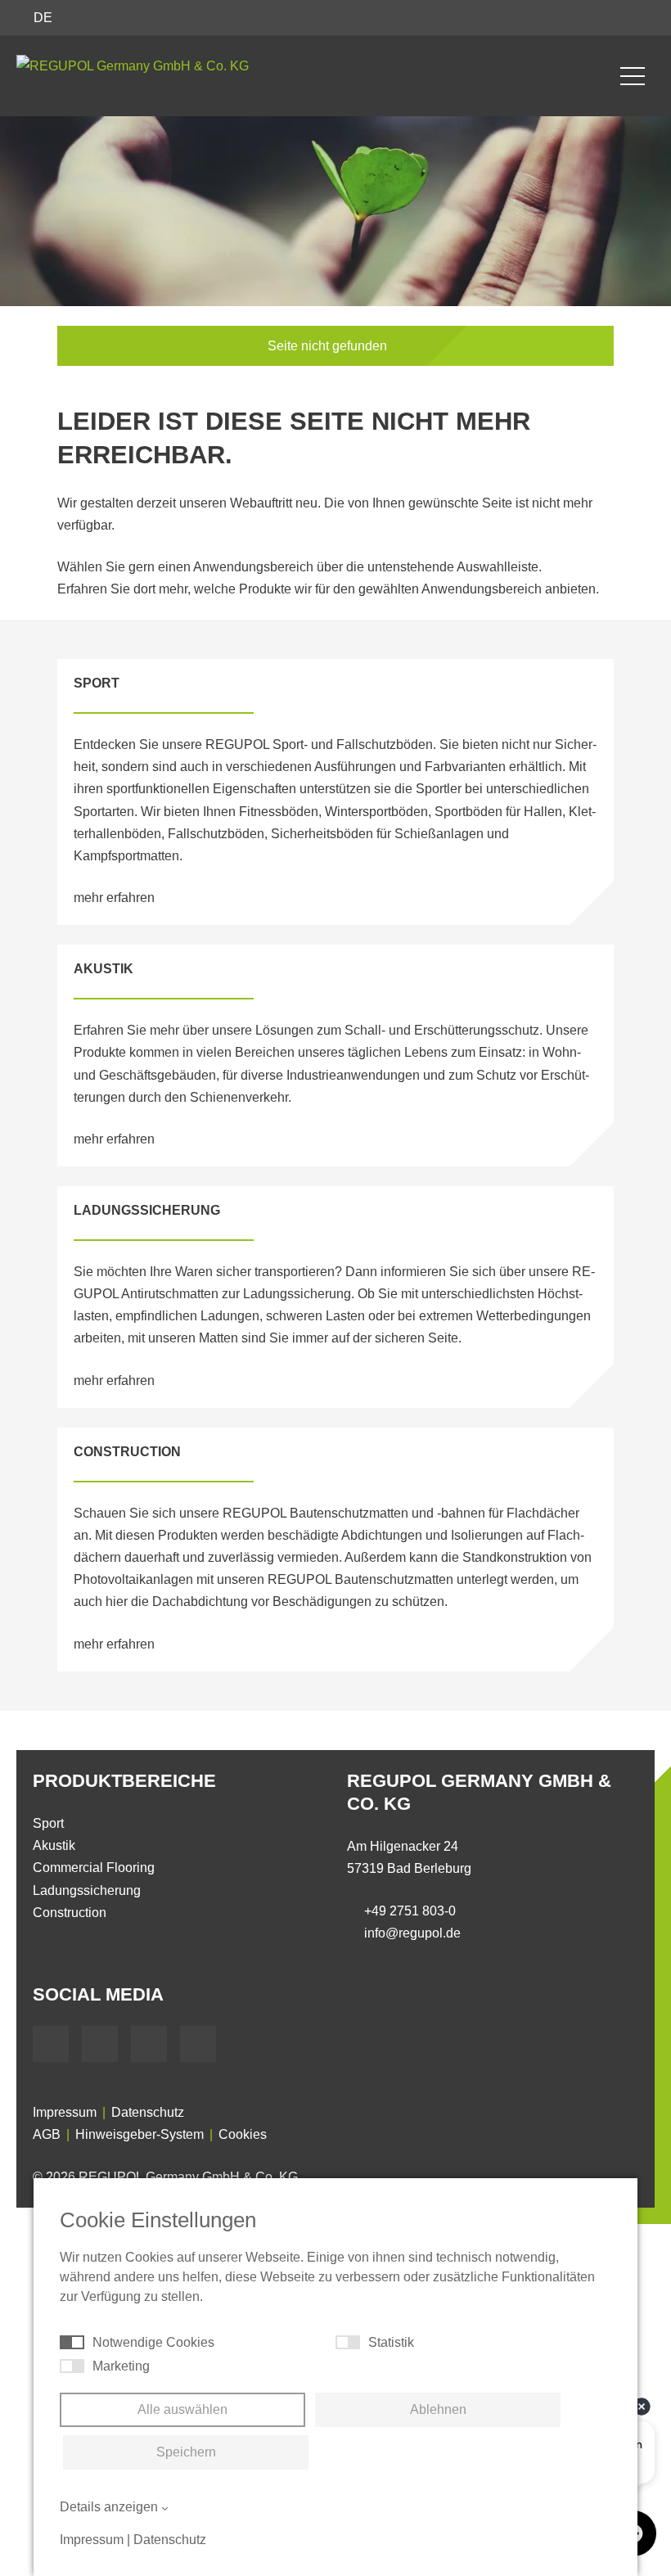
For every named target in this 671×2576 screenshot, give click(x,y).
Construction (70, 1913)
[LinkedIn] (149, 2044)
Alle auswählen (182, 2409)
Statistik (391, 2342)
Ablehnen (438, 2409)
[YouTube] (100, 2044)
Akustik (54, 1845)
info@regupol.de (412, 1933)
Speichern (186, 2452)
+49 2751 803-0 (410, 1911)
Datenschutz (148, 2112)
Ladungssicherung (87, 1890)
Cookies (243, 2134)
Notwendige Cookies (153, 2342)
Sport (48, 1823)
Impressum (65, 2112)
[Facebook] (51, 2044)
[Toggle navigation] (633, 76)
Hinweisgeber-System (140, 2134)
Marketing (121, 2366)
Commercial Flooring (94, 1868)
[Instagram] (198, 2044)
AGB (47, 2134)
